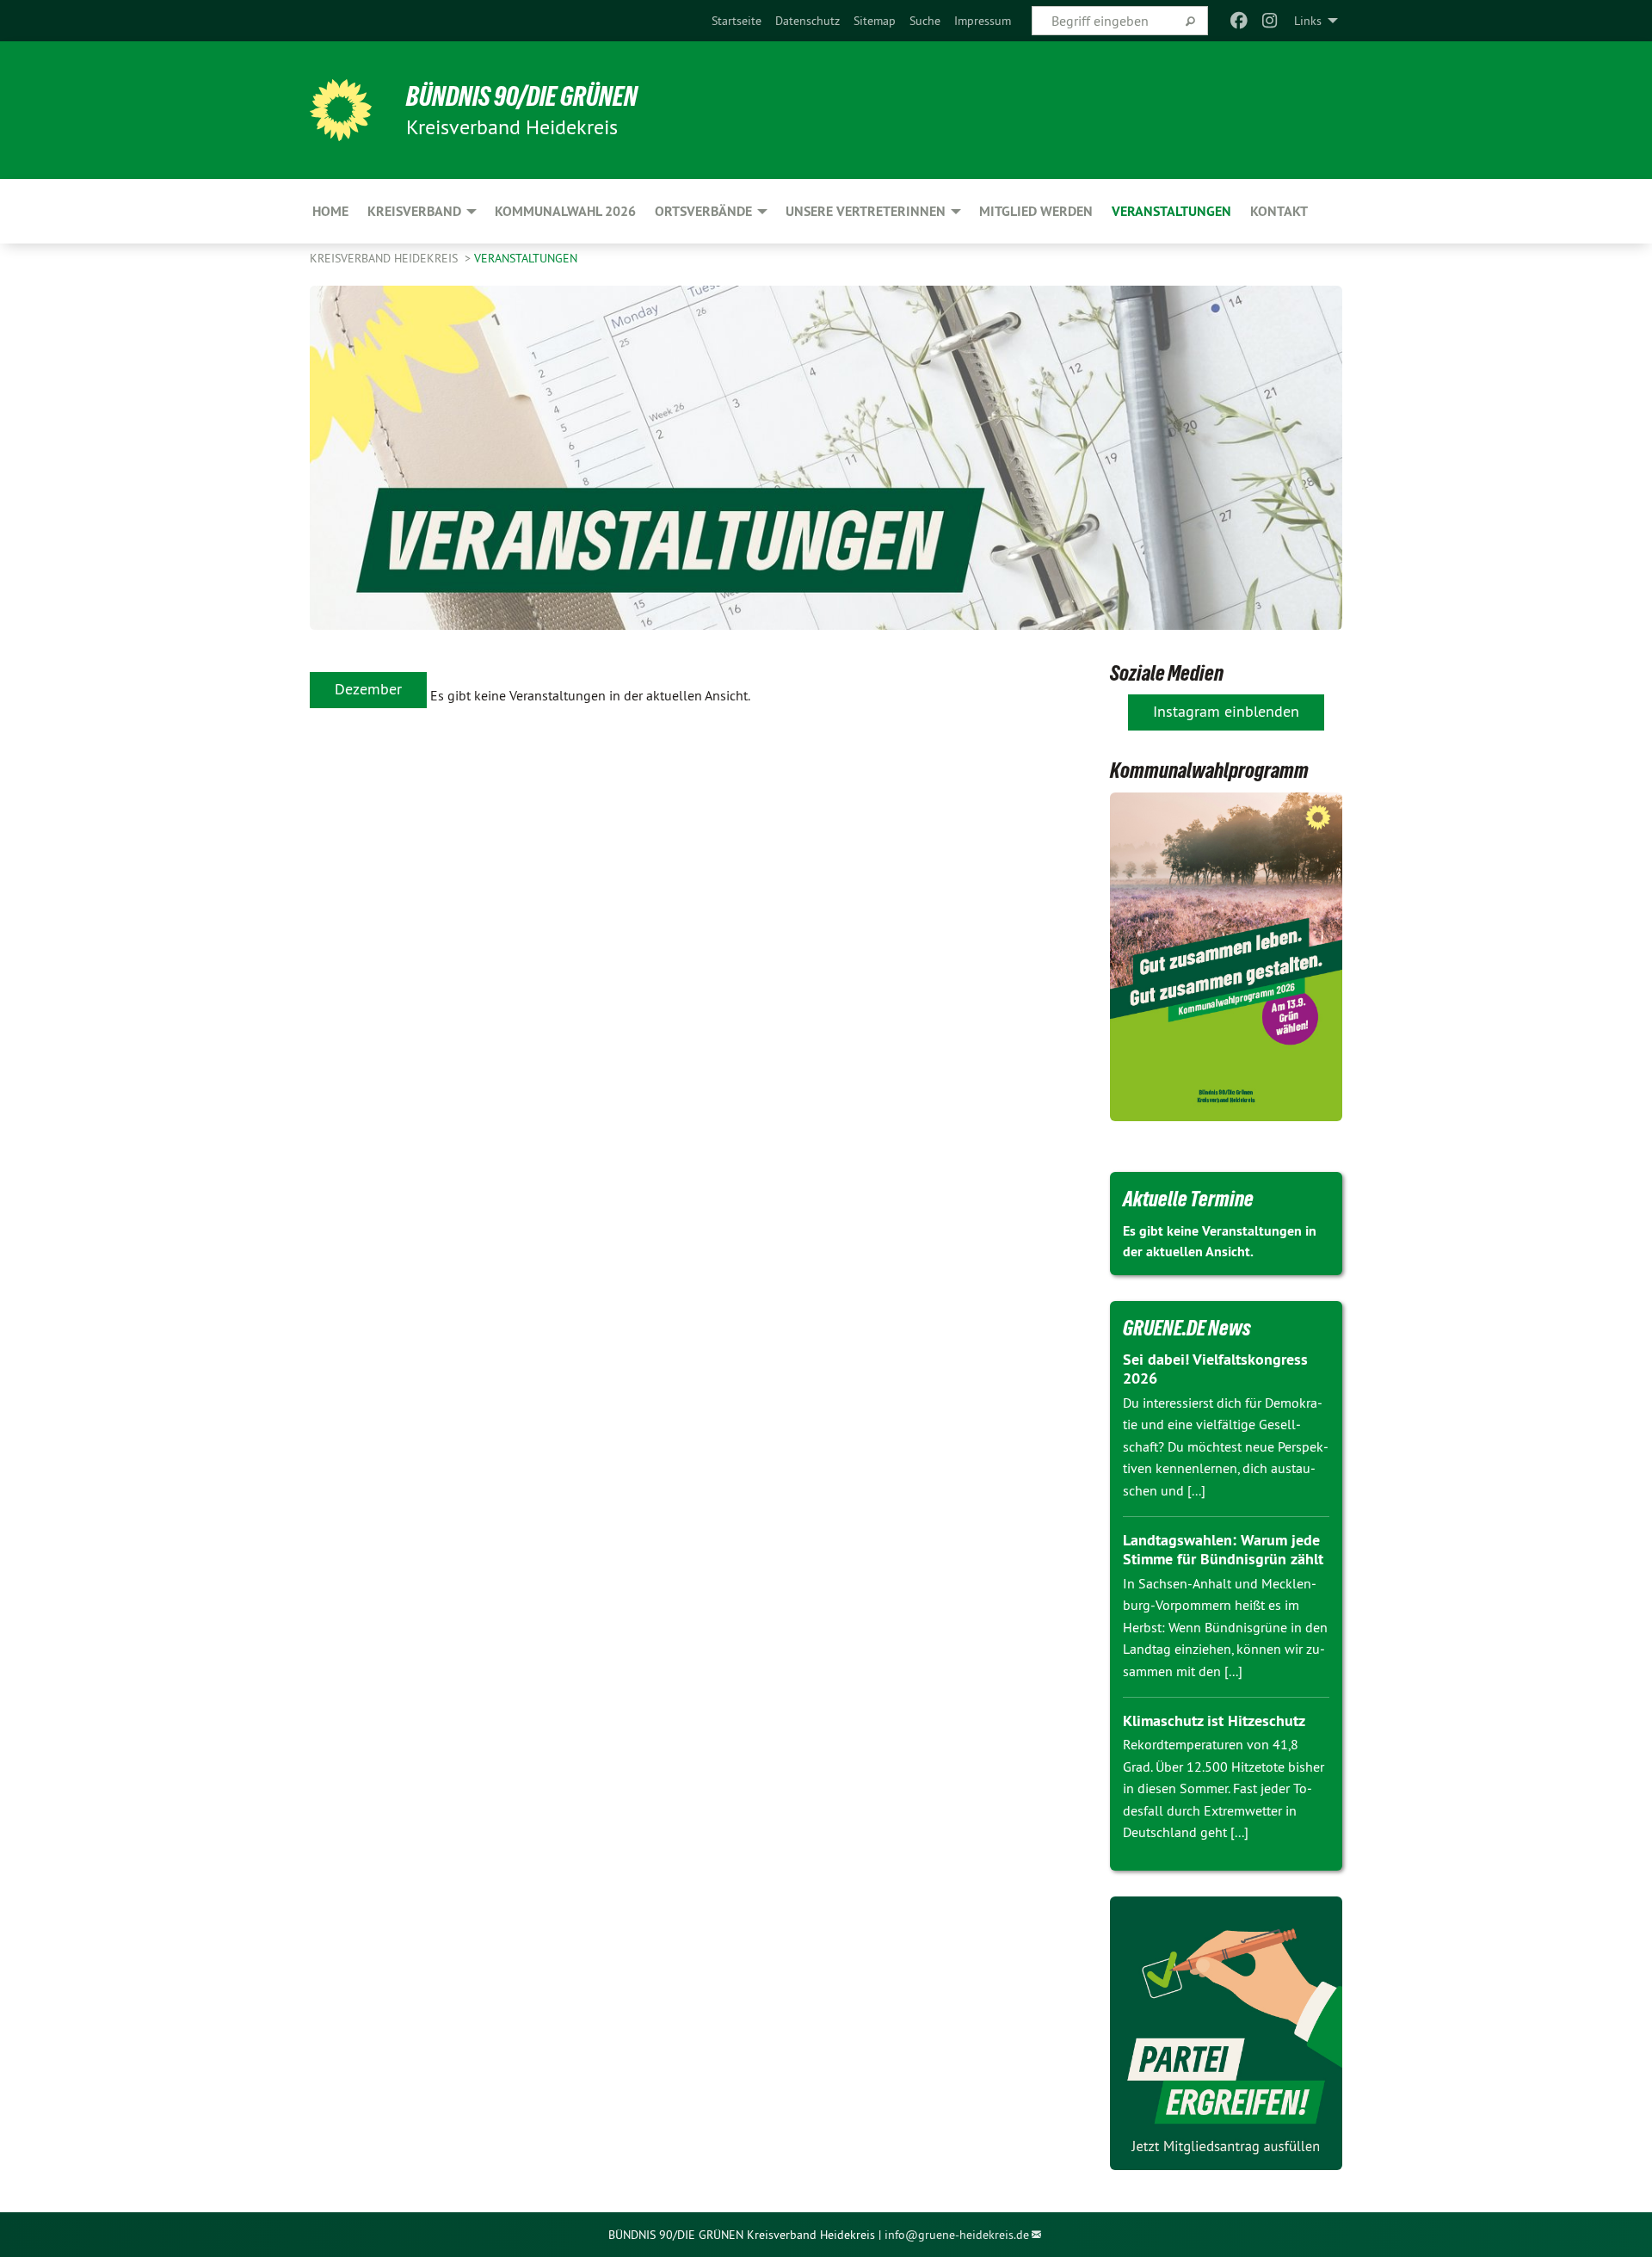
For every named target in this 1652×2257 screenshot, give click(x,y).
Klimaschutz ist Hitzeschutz (1214, 1720)
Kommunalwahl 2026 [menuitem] (565, 211)
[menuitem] (737, 21)
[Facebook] (1239, 21)
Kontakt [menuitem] (1279, 211)
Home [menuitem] (330, 211)
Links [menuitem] (1308, 21)
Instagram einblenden (1226, 711)
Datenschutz (808, 21)
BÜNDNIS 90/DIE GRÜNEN (522, 96)
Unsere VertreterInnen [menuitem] (866, 211)
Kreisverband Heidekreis (385, 258)
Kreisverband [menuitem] (414, 211)
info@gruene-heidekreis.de (957, 2235)
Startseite (737, 21)
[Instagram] (1270, 21)
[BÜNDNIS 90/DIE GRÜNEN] (341, 110)
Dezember (368, 689)
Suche (925, 21)
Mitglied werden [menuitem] (1036, 211)
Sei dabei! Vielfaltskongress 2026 (1215, 1369)
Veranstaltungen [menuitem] (1171, 211)
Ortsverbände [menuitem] (703, 211)
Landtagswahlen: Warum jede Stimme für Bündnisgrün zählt (1223, 1550)
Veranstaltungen (526, 258)
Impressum (983, 21)
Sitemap (875, 21)
